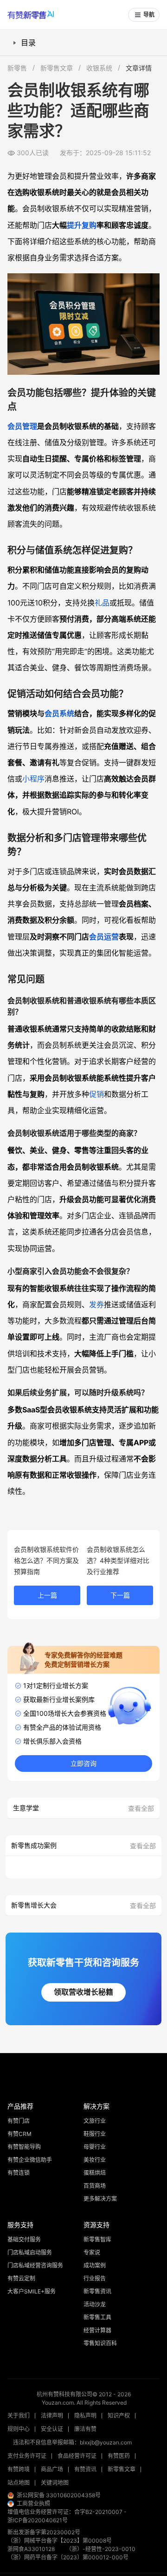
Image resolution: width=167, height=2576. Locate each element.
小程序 (33, 779)
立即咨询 (83, 1764)
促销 (96, 1094)
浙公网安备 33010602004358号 (59, 2495)
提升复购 (82, 225)
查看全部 (141, 1808)
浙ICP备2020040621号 (38, 2520)
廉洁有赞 (85, 2429)
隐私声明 (85, 2415)
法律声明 (52, 2415)
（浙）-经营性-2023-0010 (101, 2549)
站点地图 (19, 2483)
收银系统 (99, 68)
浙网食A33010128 (31, 2549)
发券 (96, 1304)
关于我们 (19, 2415)
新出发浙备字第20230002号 (44, 2532)
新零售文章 (57, 68)
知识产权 (119, 2415)
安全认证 (52, 2429)
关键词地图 (55, 2483)
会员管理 (22, 426)
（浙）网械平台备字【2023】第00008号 (60, 2541)
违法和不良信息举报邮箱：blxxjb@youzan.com (72, 2442)
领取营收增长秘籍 (83, 1992)
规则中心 (19, 2429)
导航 (149, 15)
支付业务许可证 (27, 2456)
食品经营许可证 (77, 2456)
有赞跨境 (19, 2469)
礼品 (102, 603)
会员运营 (104, 937)
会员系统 (59, 713)
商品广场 (52, 2469)
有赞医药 (119, 2456)
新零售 (17, 68)
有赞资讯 (85, 2469)
